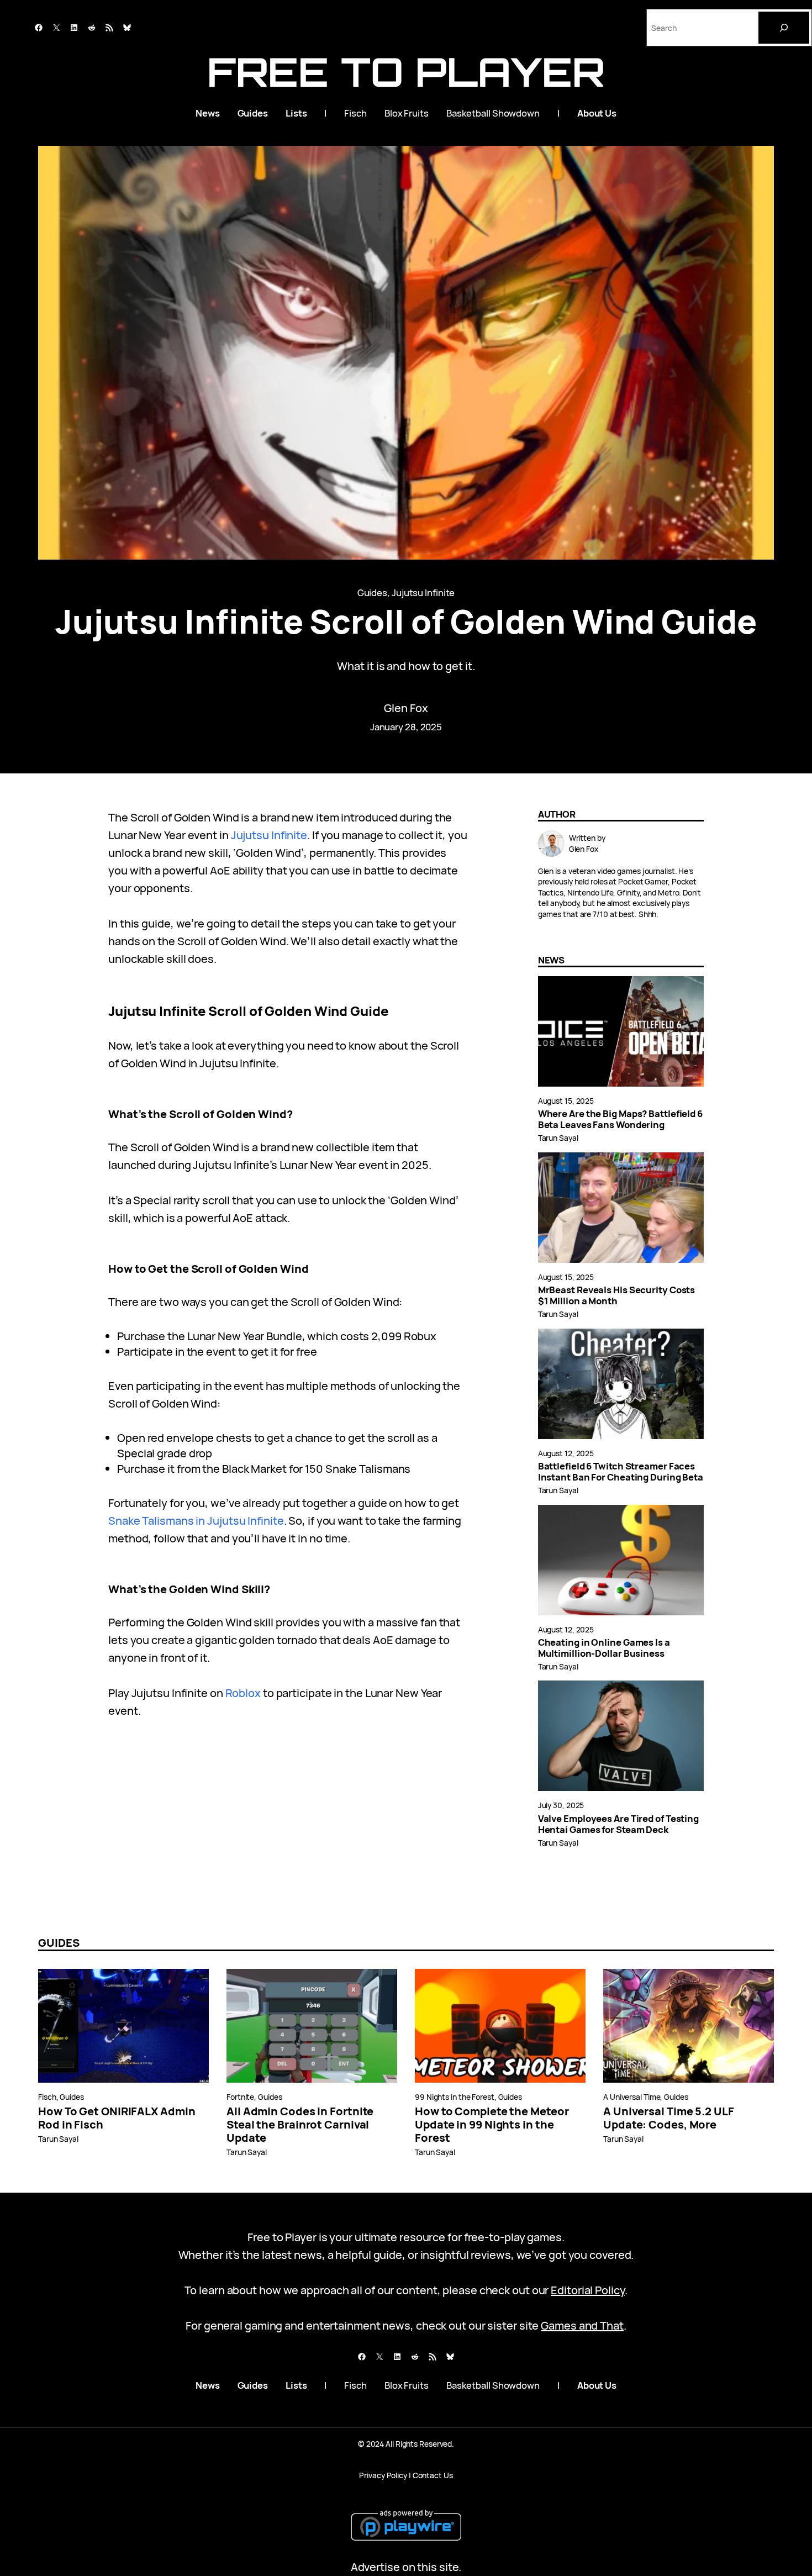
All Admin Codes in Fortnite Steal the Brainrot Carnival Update (300, 2125)
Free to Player (406, 72)
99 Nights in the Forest (455, 2097)
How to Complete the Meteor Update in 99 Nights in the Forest (492, 2125)
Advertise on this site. (406, 2567)
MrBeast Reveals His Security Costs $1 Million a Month (617, 1295)
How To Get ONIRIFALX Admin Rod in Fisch (117, 2118)
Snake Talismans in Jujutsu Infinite (196, 1521)
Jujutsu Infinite (423, 592)
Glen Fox (406, 708)
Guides (372, 592)
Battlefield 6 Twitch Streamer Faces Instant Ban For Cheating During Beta (621, 1472)
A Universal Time (632, 2097)
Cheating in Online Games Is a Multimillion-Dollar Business (604, 1648)
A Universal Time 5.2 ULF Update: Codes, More (669, 2118)
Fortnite (240, 2097)
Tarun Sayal (558, 1138)
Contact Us (433, 2475)
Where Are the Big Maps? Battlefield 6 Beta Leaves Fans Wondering (620, 1119)
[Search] (784, 28)
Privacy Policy (383, 2475)
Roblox (243, 1693)
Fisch (47, 2097)
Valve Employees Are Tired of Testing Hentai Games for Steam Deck (618, 1824)
